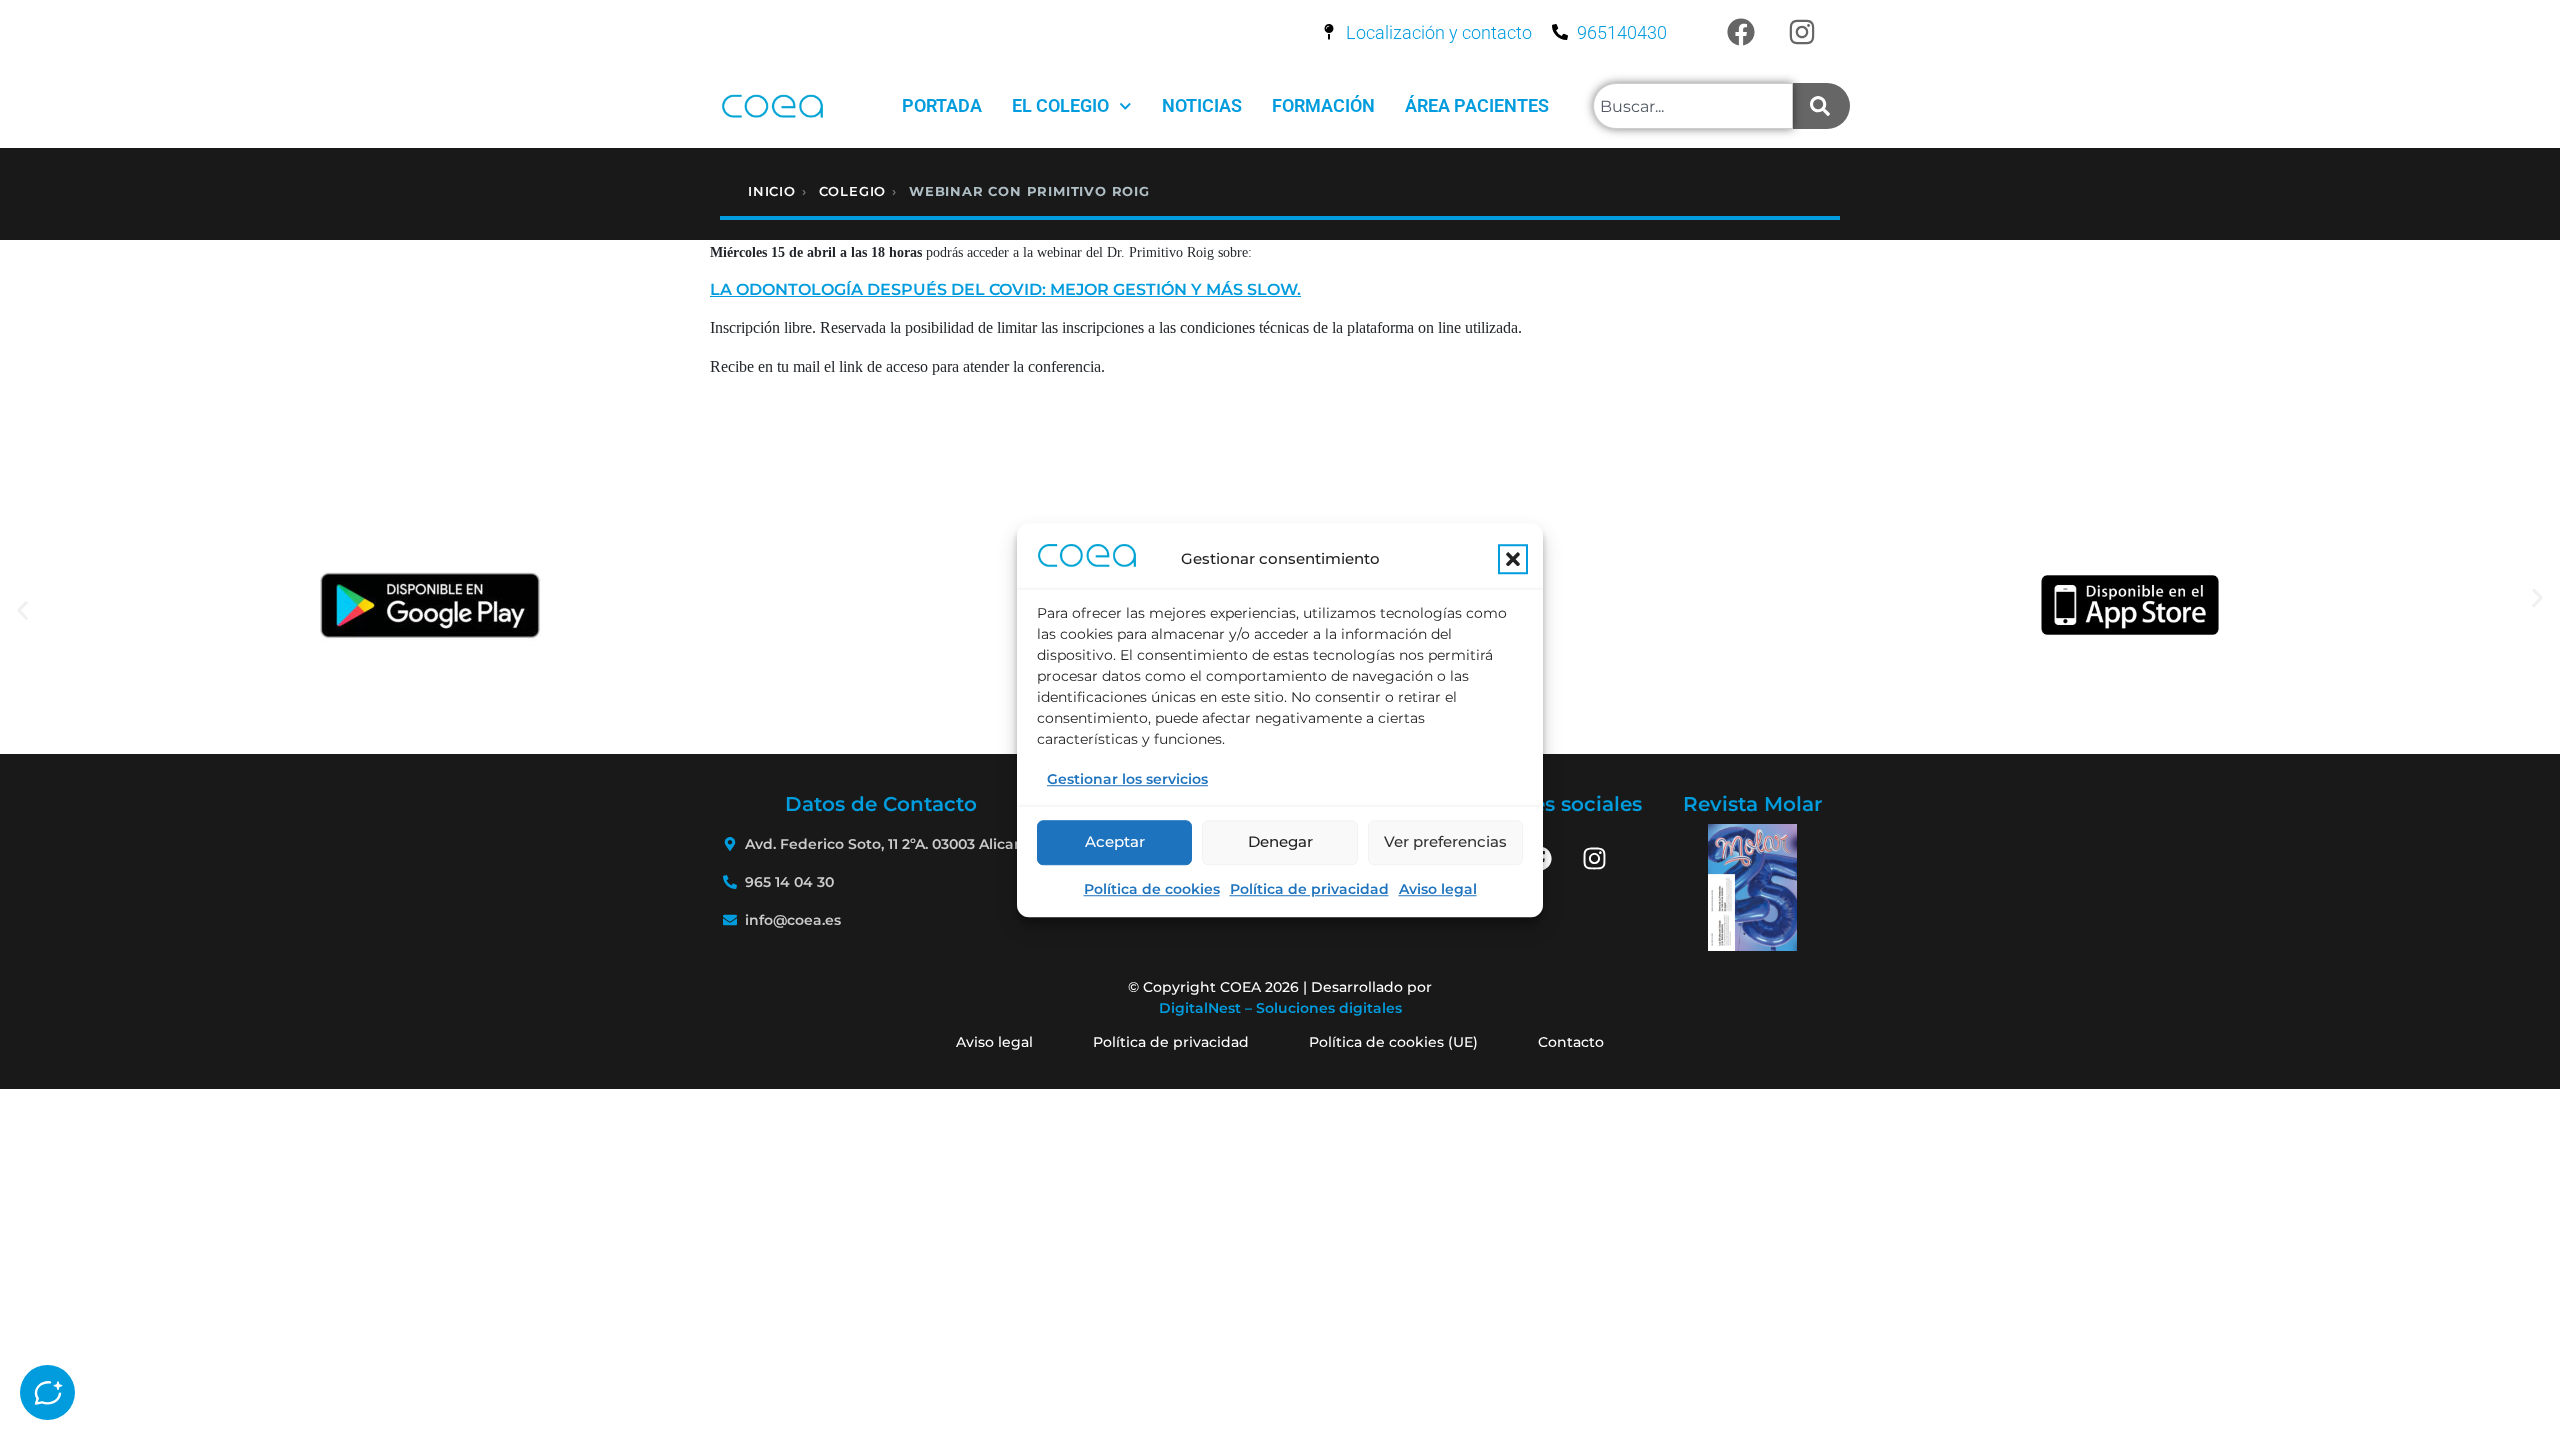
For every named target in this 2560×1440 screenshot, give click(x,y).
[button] (1513, 559)
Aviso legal (1438, 889)
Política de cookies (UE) (1393, 1042)
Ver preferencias (1445, 841)
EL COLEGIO (1060, 105)
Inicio (772, 191)
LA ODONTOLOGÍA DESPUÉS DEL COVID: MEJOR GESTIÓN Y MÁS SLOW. (1005, 289)
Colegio (853, 191)
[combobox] (1693, 106)
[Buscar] (1821, 106)
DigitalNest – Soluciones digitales (1280, 1008)
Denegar (1280, 841)
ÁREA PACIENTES (1477, 105)
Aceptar (1115, 841)
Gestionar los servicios (1127, 779)
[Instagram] (1802, 32)
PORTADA (942, 105)
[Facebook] (1741, 32)
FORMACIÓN (1323, 105)
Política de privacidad (1309, 889)
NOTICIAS (1202, 105)
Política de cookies (1152, 889)
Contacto (1571, 1042)
